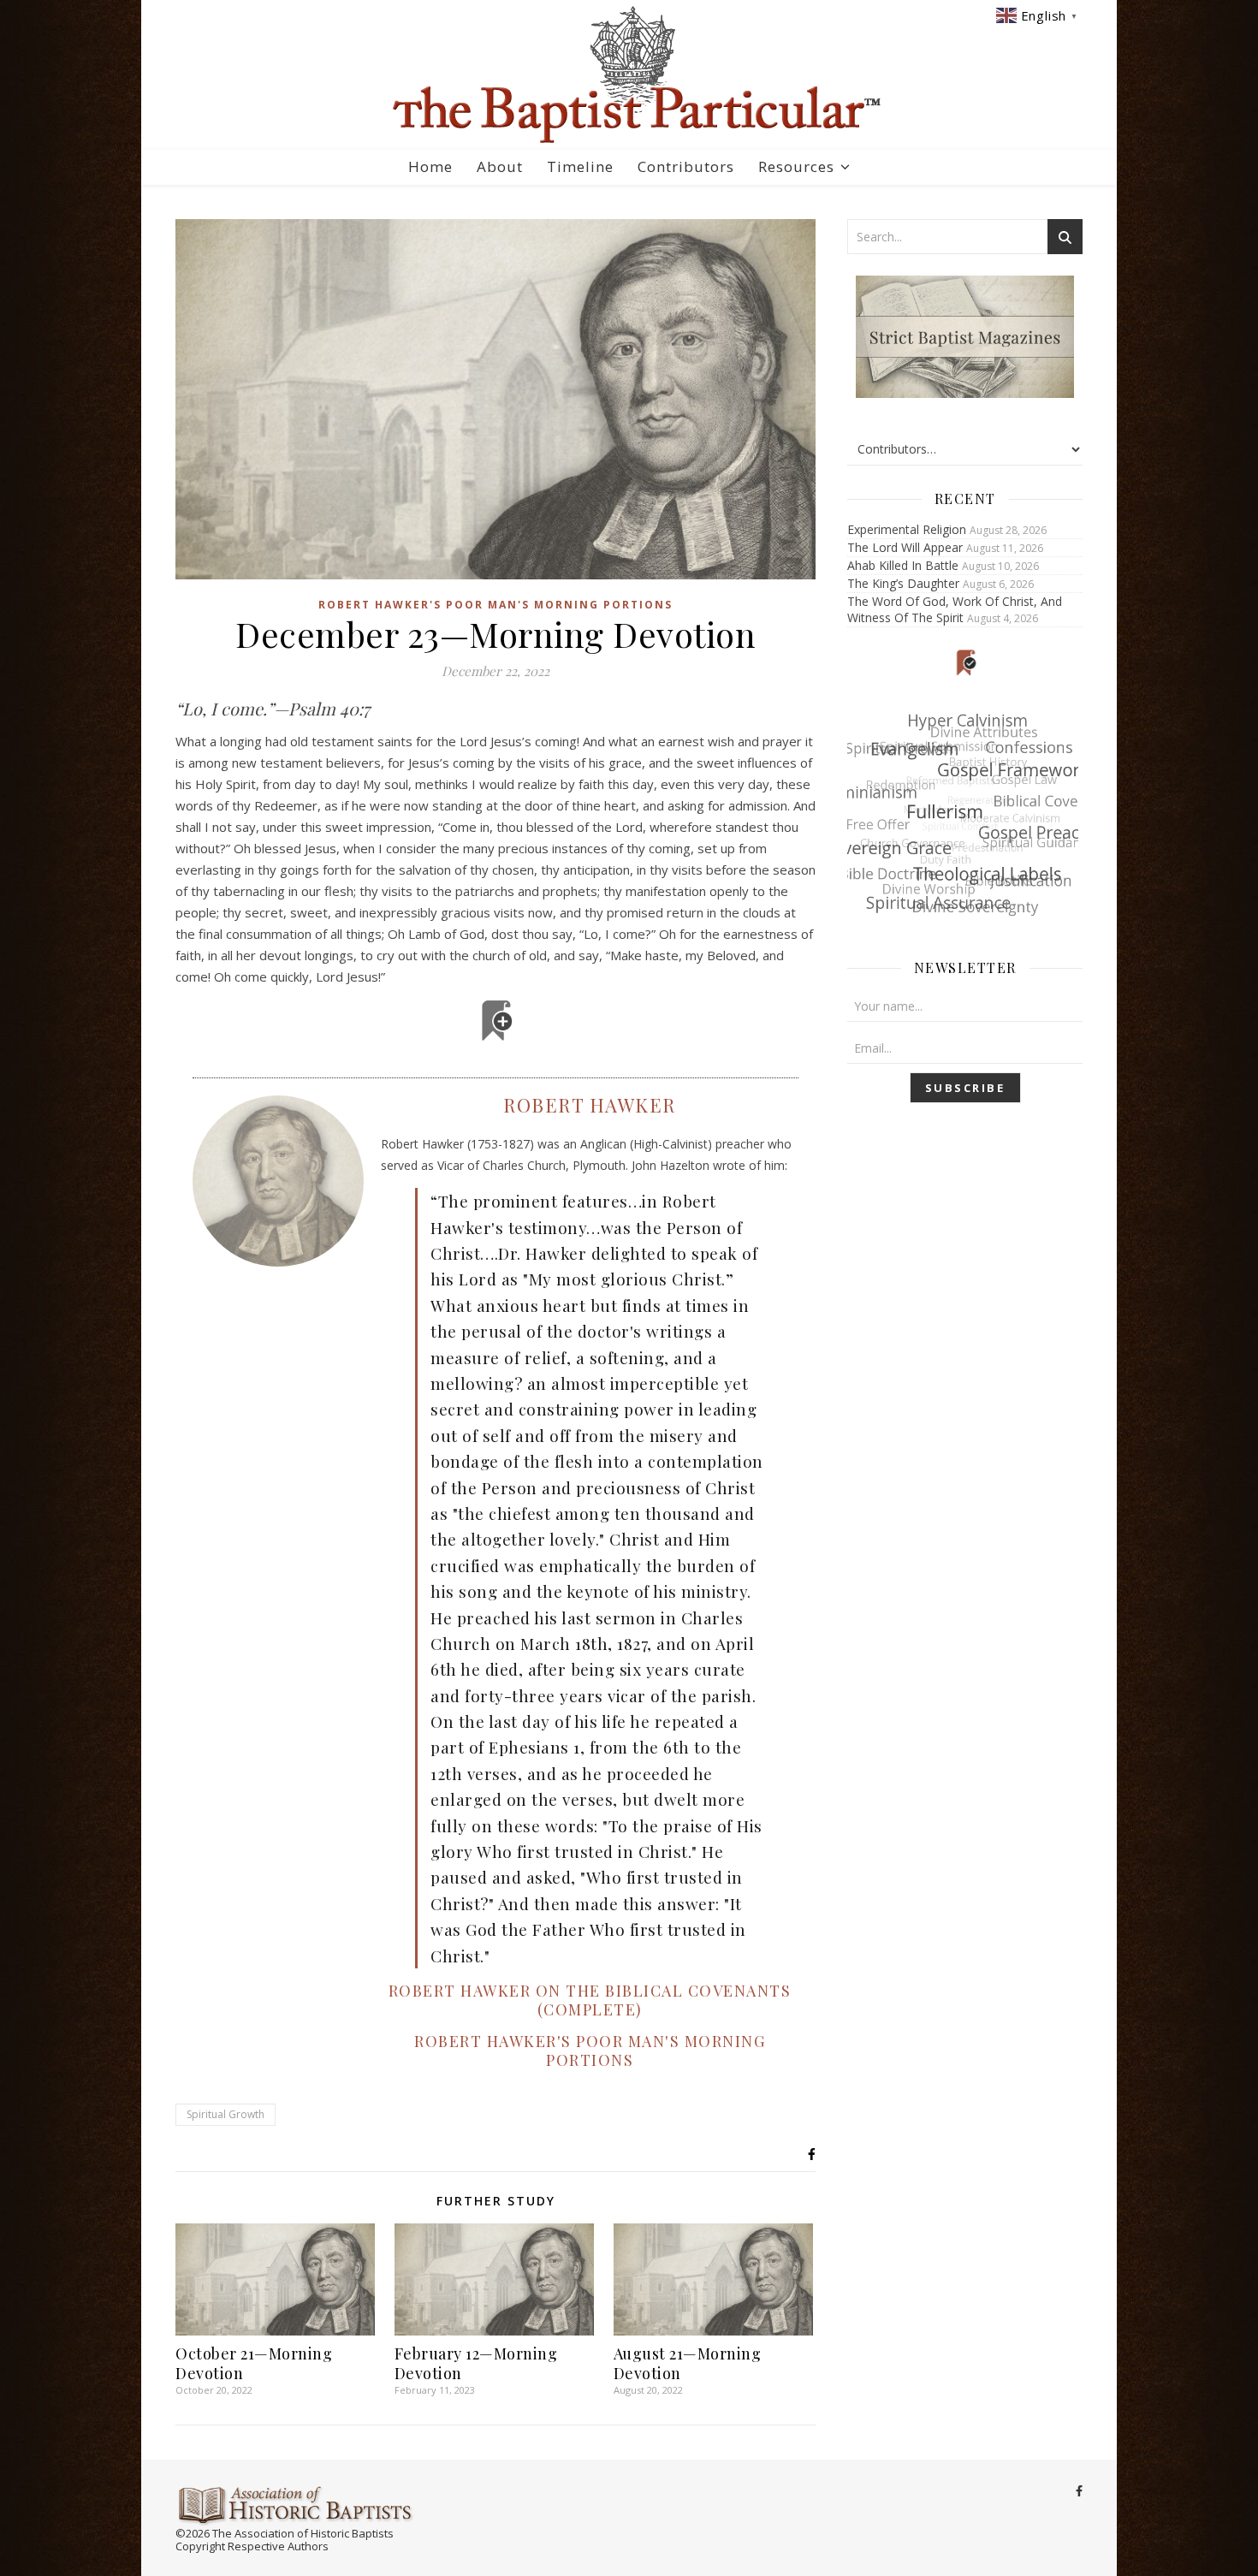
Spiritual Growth (225, 2114)
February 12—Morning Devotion (476, 2363)
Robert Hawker (590, 1105)
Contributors (686, 166)
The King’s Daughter (903, 583)
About (500, 166)
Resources (796, 166)
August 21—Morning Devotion (688, 2363)
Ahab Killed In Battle (903, 565)
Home (430, 166)
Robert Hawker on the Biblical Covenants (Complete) (590, 2000)
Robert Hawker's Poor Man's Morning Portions (495, 605)
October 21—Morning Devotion (254, 2363)
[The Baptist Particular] (629, 75)
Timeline (580, 166)
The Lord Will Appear (905, 547)
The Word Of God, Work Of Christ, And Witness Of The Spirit (955, 609)
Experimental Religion (907, 529)
